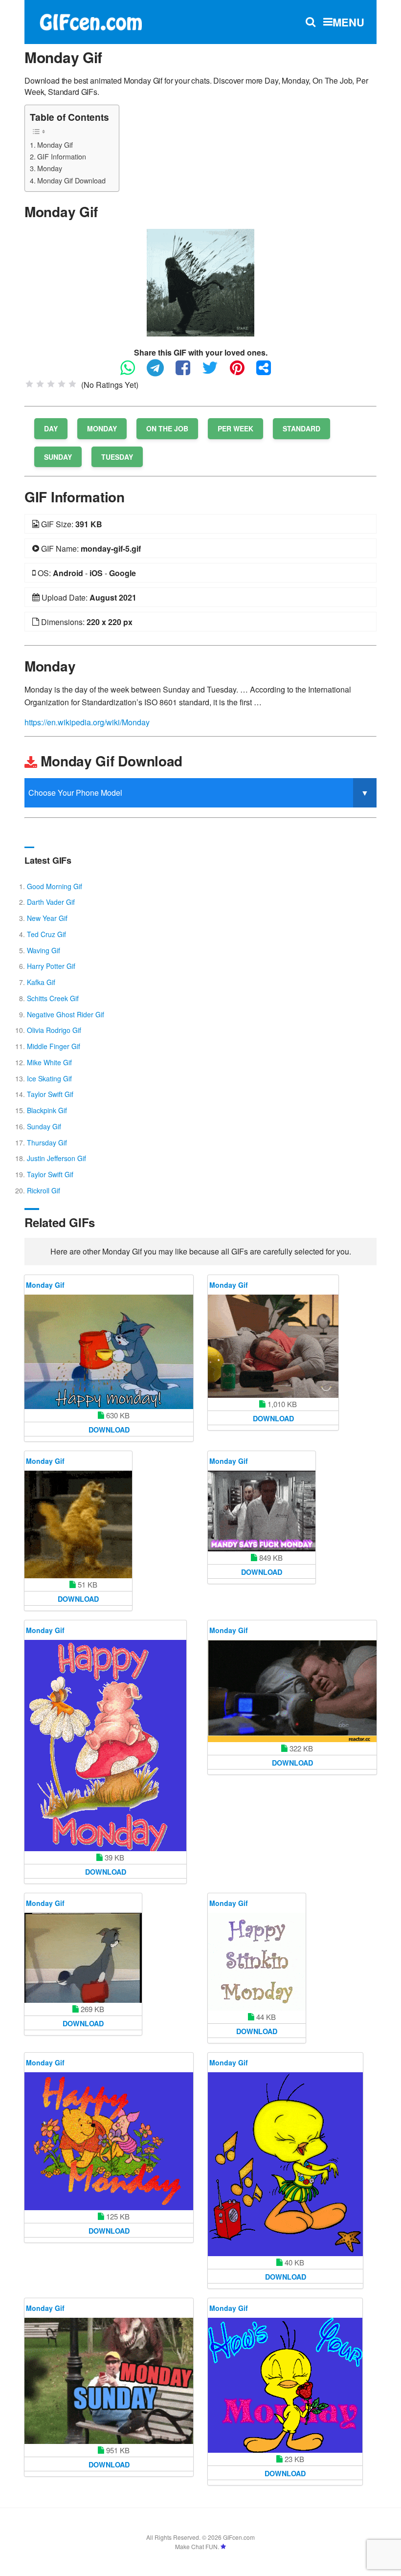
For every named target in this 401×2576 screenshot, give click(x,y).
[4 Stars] (62, 384)
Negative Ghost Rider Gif (66, 1014)
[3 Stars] (51, 384)
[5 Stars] (72, 384)
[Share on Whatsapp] (133, 372)
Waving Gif (44, 950)
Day (51, 428)
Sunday (58, 457)
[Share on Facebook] (188, 372)
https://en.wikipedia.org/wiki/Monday (87, 722)
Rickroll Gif (44, 1190)
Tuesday (117, 457)
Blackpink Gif (47, 1110)
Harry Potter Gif (51, 966)
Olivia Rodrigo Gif (54, 1030)
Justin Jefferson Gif (56, 1158)
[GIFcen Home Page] (90, 21)
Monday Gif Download (71, 180)
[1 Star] (29, 384)
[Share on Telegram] (160, 372)
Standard (301, 428)
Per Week (235, 428)
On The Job (167, 428)
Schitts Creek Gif (53, 998)
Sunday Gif (44, 1126)
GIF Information (62, 156)
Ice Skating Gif (49, 1078)
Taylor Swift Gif (50, 1094)
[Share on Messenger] (268, 372)
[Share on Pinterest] (242, 372)
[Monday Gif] (200, 281)
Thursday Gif (47, 1142)
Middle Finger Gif (54, 1046)
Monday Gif (55, 145)
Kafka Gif (41, 982)
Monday (50, 168)
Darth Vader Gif (51, 902)
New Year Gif (47, 918)
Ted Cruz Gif (46, 934)
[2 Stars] (40, 384)
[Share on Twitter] (215, 372)
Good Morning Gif (55, 886)
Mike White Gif (49, 1062)
